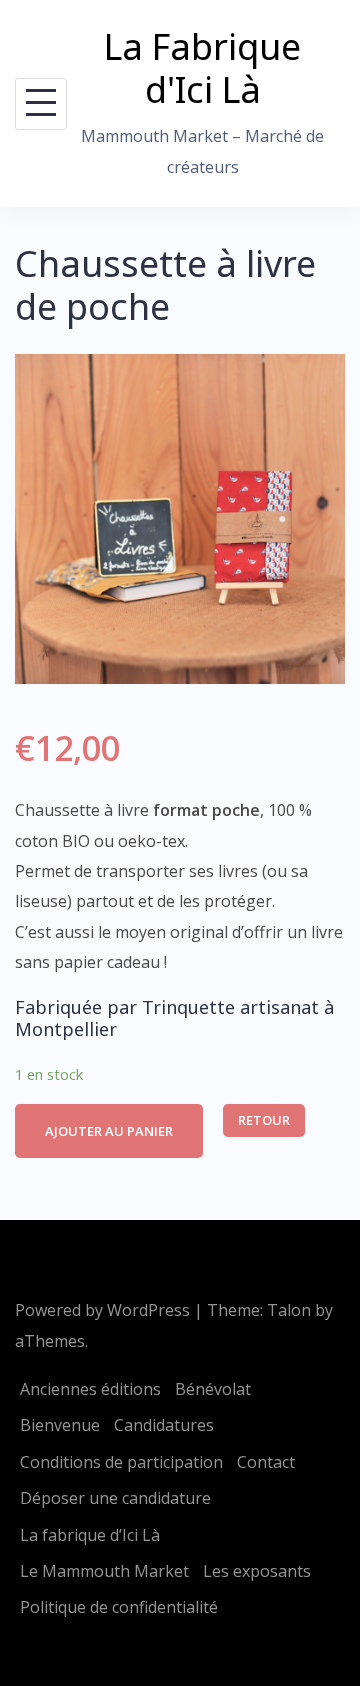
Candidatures (164, 1425)
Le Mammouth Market (104, 1571)
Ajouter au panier (109, 1131)
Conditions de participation (121, 1462)
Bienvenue (60, 1425)
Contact (266, 1462)
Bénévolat (213, 1389)
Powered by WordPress (102, 1310)
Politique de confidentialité (119, 1607)
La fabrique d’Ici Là (90, 1535)
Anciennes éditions (90, 1389)
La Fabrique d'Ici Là (202, 68)
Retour (264, 1120)
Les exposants (257, 1571)
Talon (289, 1310)
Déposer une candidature (115, 1498)
